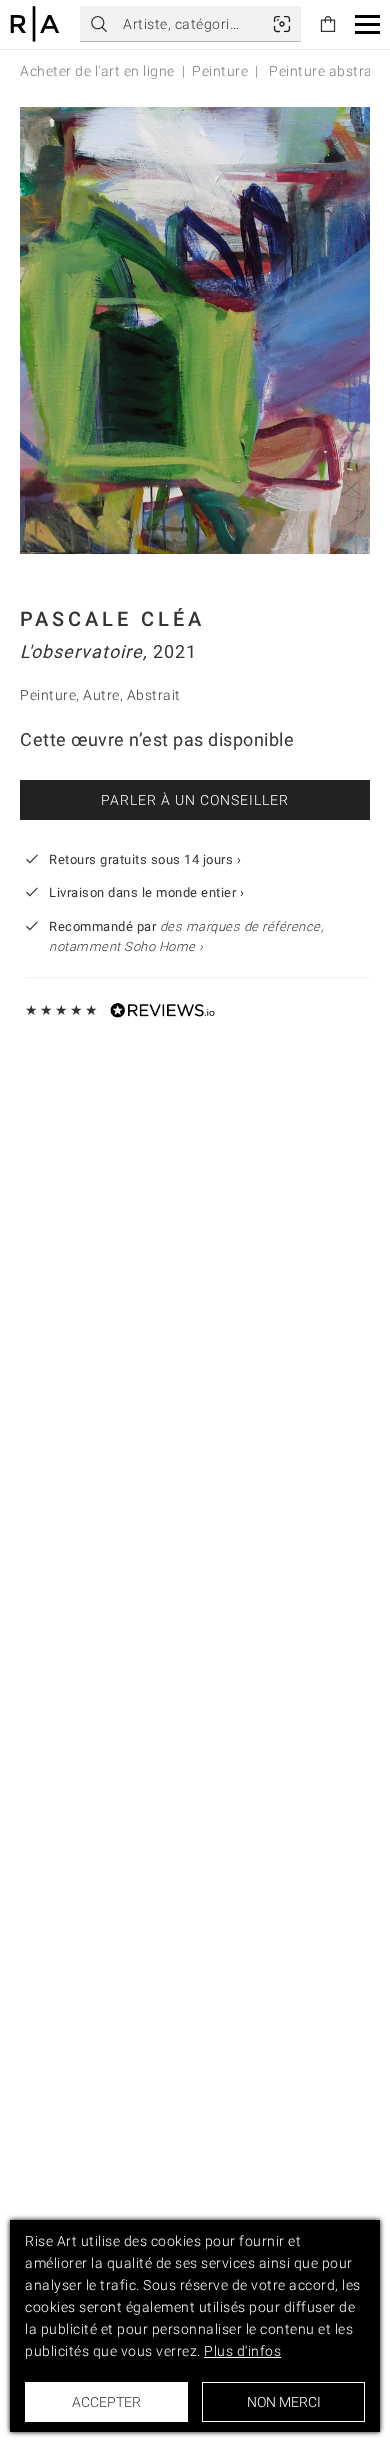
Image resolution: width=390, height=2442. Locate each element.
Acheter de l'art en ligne (97, 71)
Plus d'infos (242, 2351)
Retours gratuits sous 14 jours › (145, 859)
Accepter (106, 2402)
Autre (101, 695)
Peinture (220, 71)
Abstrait (154, 695)
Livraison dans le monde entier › (146, 892)
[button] (367, 24)
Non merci (284, 2402)
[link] (282, 24)
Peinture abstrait (324, 71)
